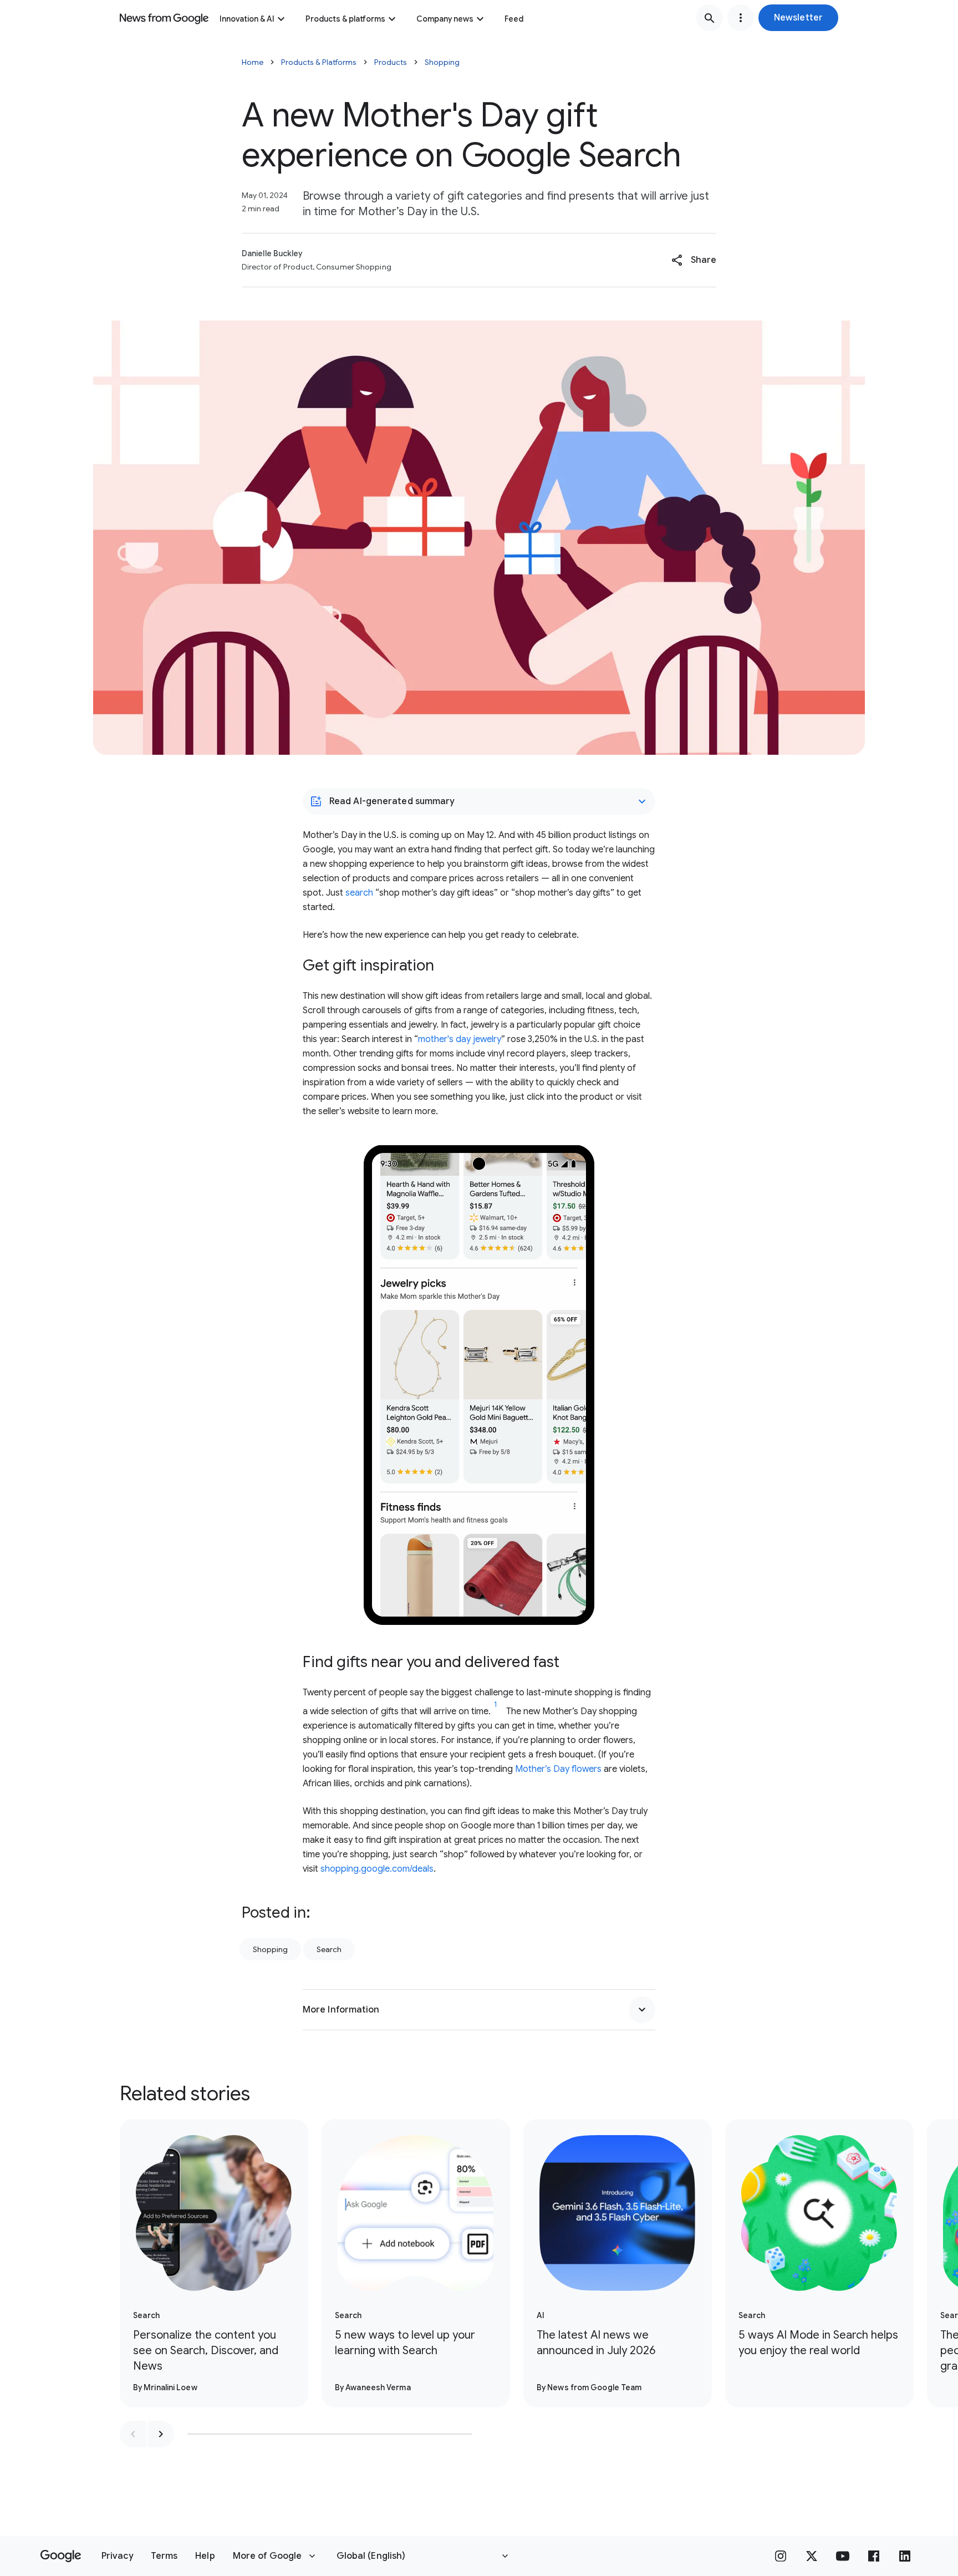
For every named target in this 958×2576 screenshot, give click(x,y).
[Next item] (161, 2434)
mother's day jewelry (460, 1039)
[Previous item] (133, 2434)
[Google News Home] (164, 18)
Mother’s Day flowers (558, 1769)
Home (253, 62)
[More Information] (642, 2010)
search (359, 893)
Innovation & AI (247, 19)
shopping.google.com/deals (377, 1869)
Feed (514, 19)
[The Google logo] (61, 2556)
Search (329, 1949)
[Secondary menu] (741, 18)
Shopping (442, 62)
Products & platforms (345, 19)
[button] (798, 18)
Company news (445, 19)
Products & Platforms (319, 62)
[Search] (710, 18)
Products (391, 62)
